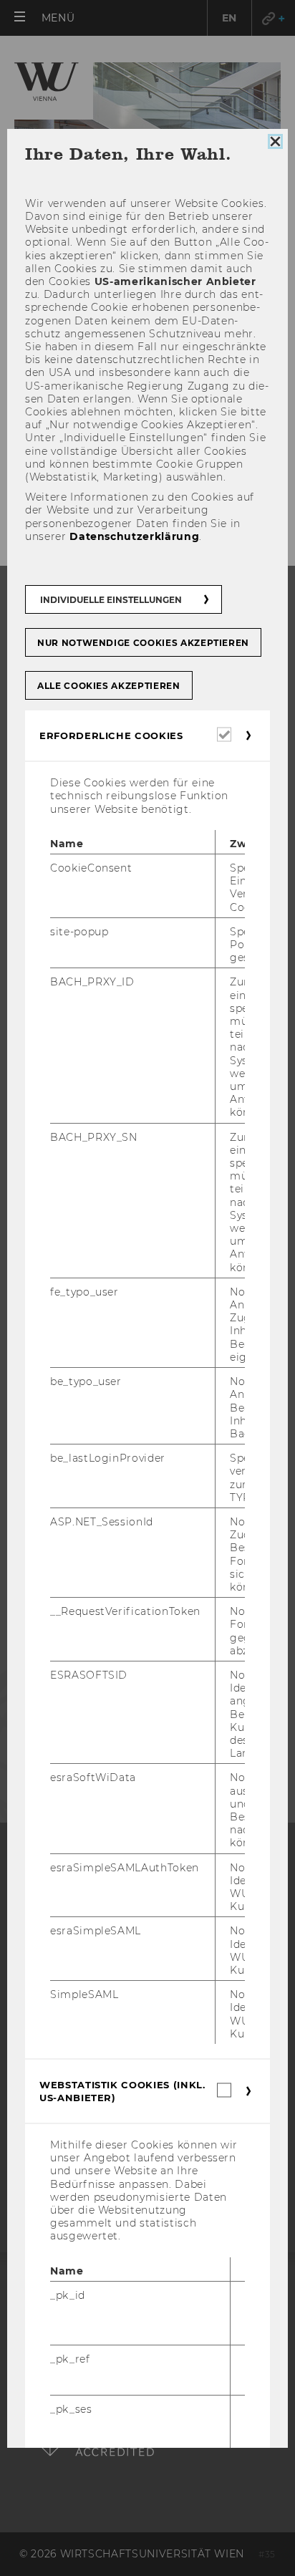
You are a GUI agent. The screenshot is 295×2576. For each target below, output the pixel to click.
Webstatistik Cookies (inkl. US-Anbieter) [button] (122, 2091)
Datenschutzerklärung (134, 536)
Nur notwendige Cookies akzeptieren (143, 643)
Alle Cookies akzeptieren (109, 686)
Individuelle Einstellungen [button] (111, 600)
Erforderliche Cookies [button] (111, 736)
